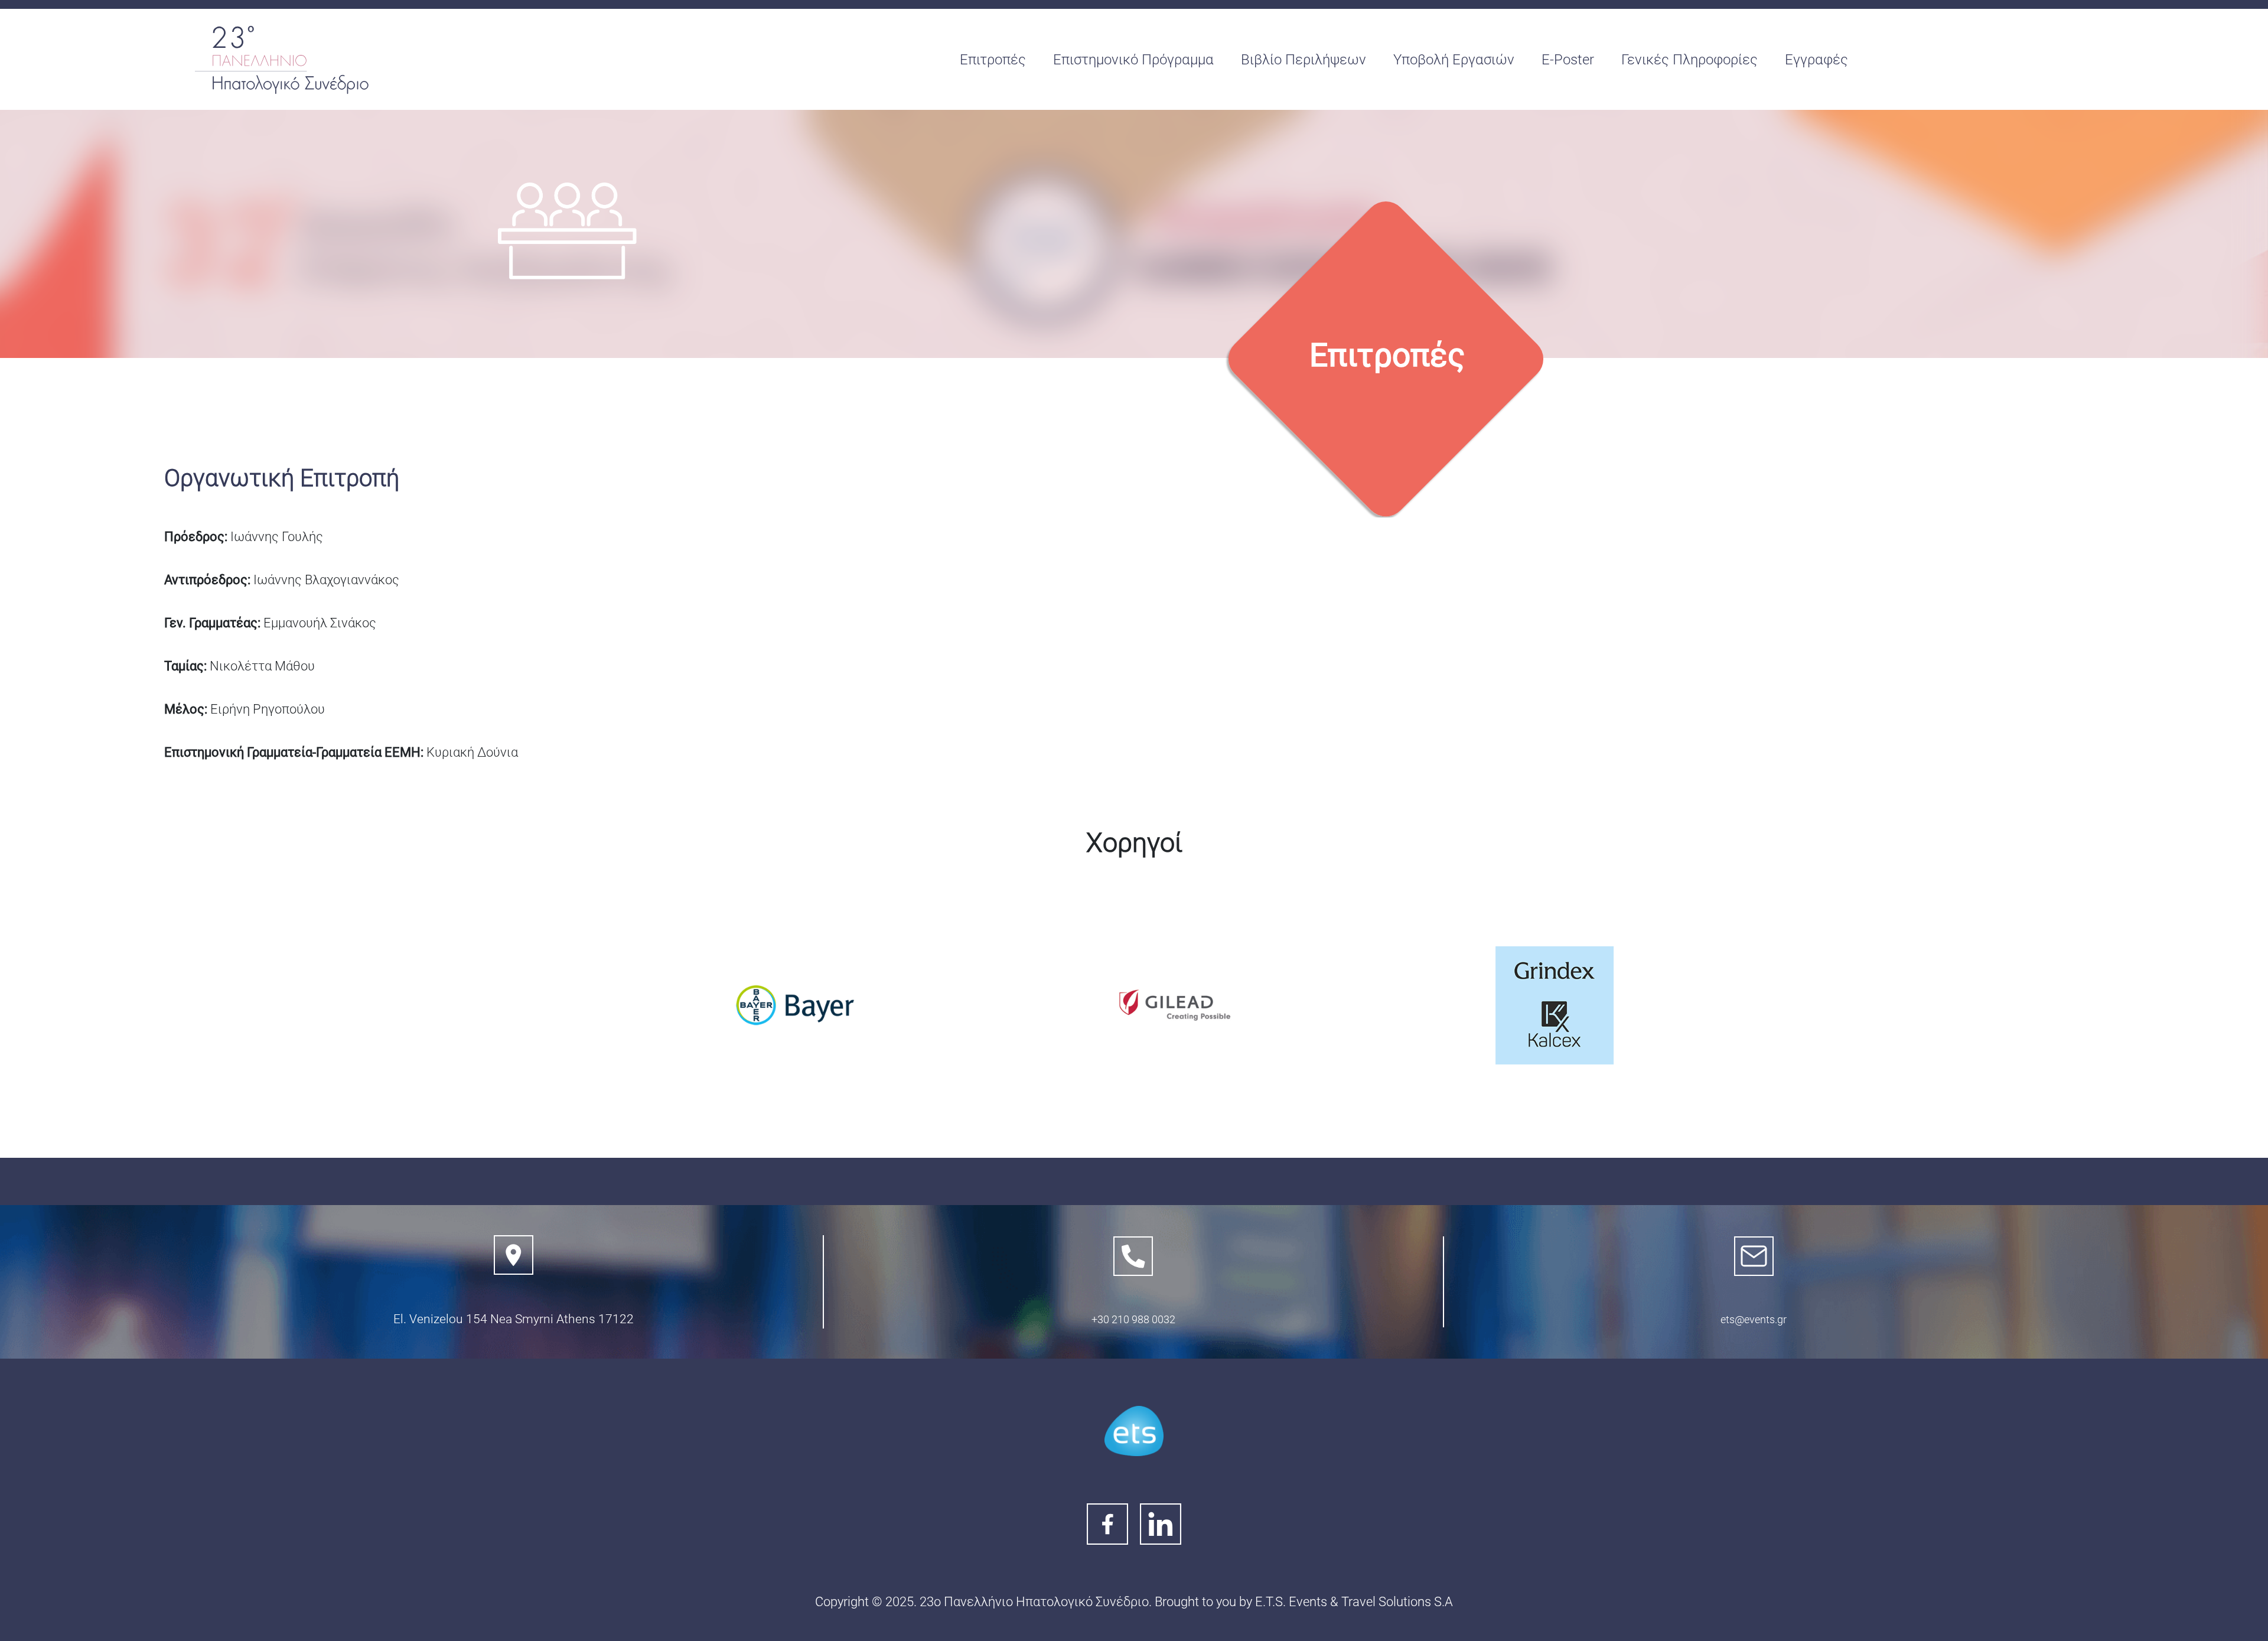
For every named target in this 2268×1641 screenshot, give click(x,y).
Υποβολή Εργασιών (1454, 60)
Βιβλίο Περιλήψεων (1304, 60)
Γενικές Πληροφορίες (1689, 60)
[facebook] (1134, 1431)
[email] (1754, 1256)
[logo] (283, 60)
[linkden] (1161, 1524)
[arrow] (1133, 1256)
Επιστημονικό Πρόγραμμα (1133, 60)
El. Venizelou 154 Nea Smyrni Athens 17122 (514, 1319)
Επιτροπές (993, 60)
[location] (514, 1255)
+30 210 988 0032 (1133, 1319)
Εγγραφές (1816, 60)
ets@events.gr (1754, 1319)
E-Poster (1568, 60)
